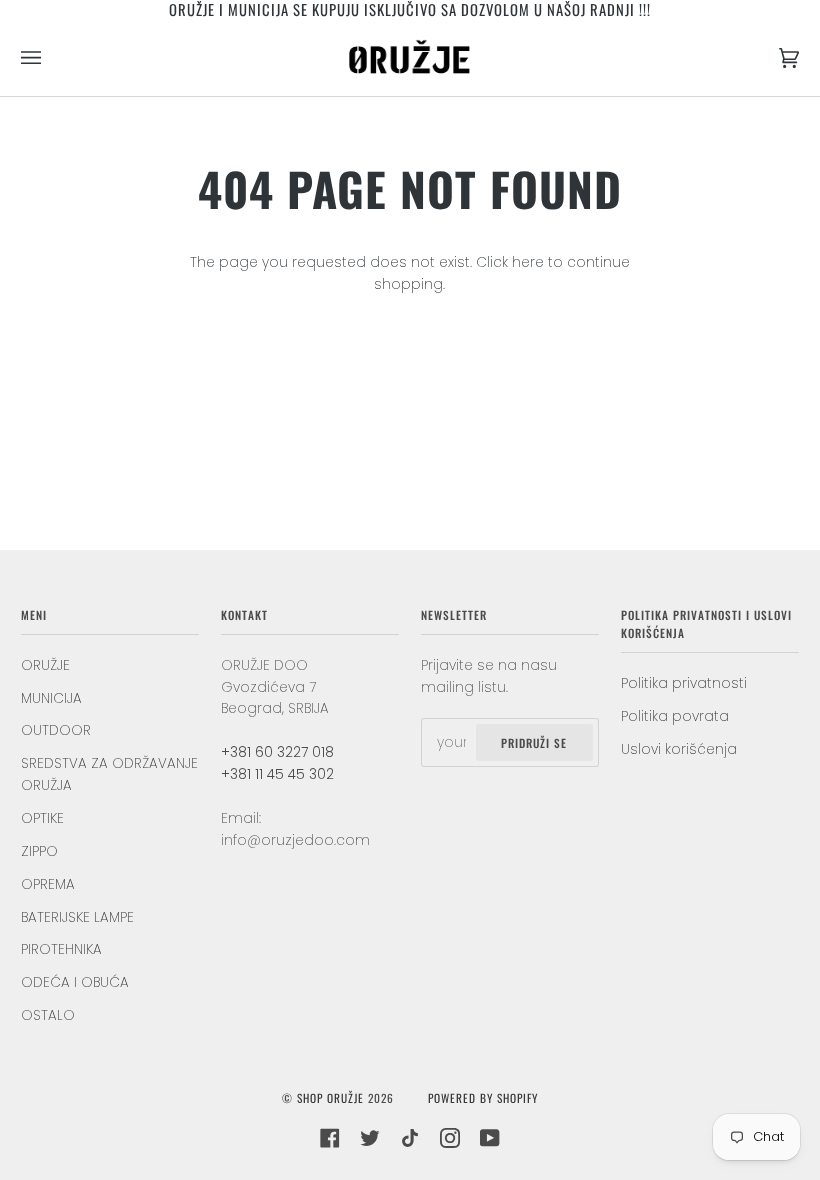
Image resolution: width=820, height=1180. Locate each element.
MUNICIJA (51, 698)
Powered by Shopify (483, 1097)
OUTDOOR (56, 730)
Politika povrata (675, 716)
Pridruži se (534, 742)
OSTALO (48, 1015)
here (528, 262)
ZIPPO (39, 851)
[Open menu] (51, 57)
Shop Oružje (330, 1097)
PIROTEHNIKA (61, 949)
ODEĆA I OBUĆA (75, 982)
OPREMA (48, 884)
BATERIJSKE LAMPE (77, 917)
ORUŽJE (45, 665)
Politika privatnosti (684, 683)
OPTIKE (42, 818)
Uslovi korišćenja (679, 749)
